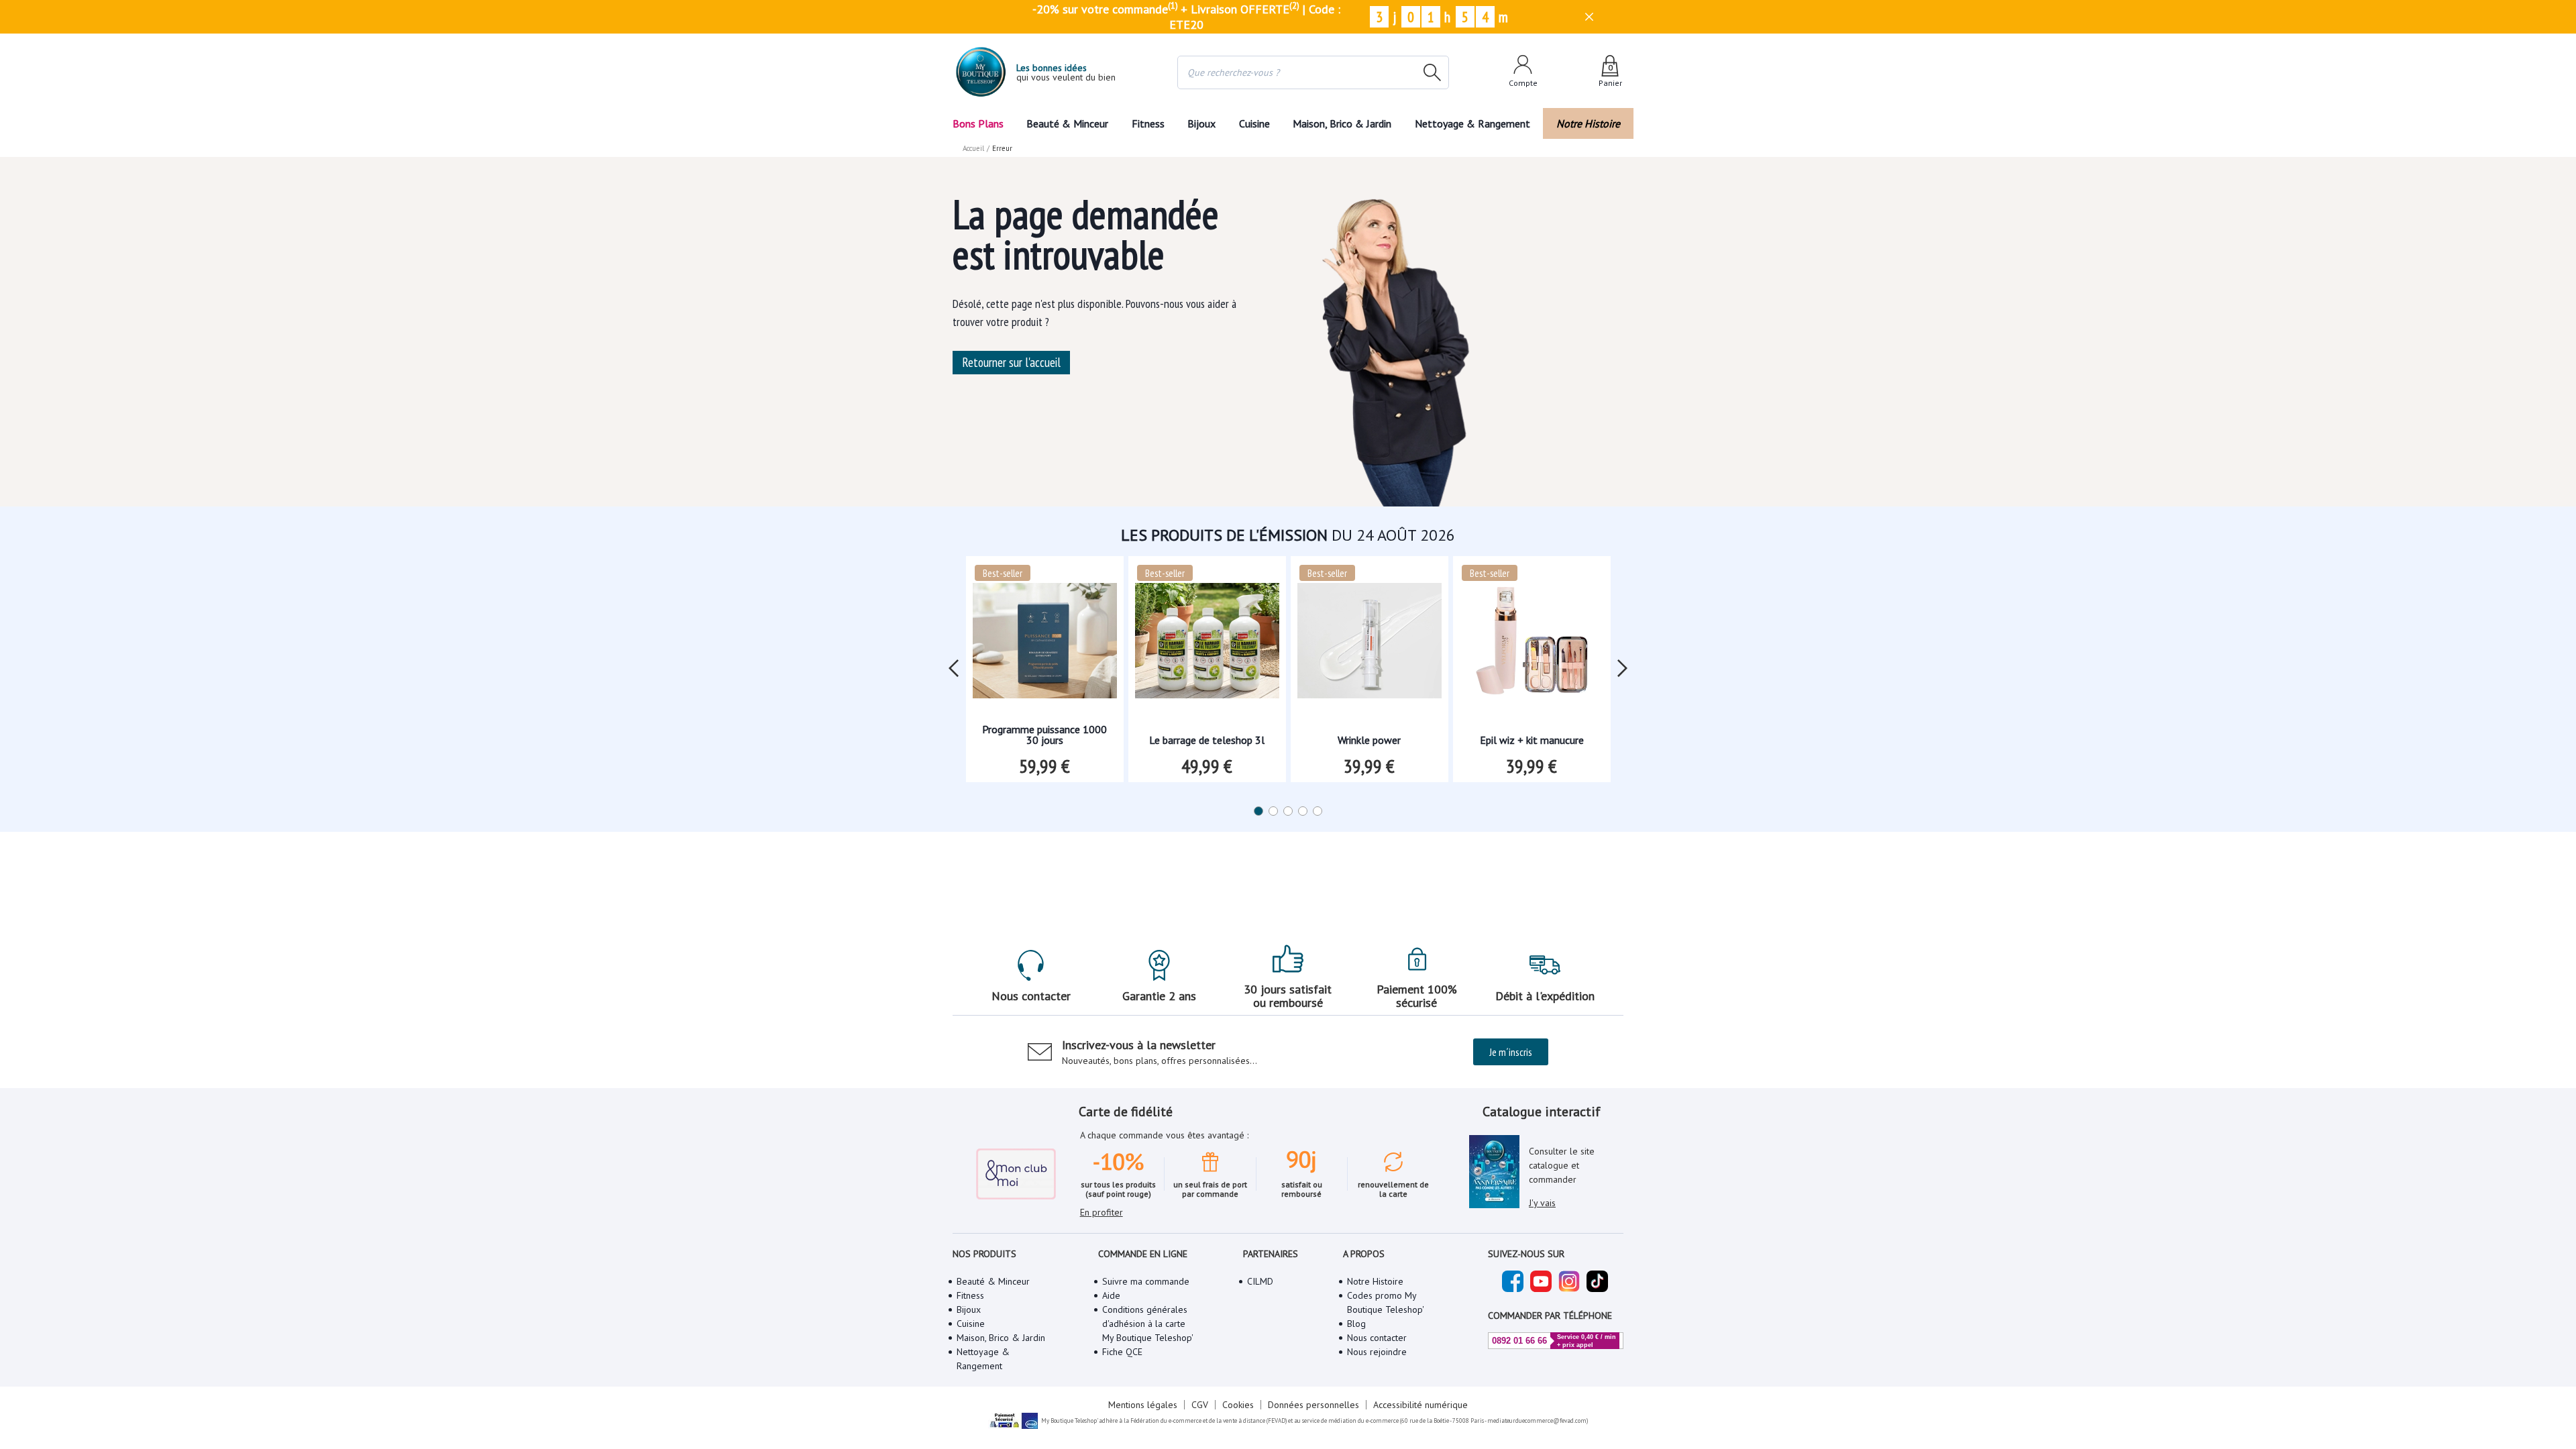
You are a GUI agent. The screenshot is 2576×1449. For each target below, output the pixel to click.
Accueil (973, 148)
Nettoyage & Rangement (1472, 123)
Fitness (1148, 123)
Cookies (1238, 1405)
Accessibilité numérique (1420, 1405)
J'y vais (1542, 1203)
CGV (1200, 1405)
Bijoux (1201, 123)
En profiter (1102, 1212)
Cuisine (1254, 123)
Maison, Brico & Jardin (1342, 123)
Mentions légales (1143, 1405)
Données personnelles (1313, 1405)
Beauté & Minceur (1067, 123)
